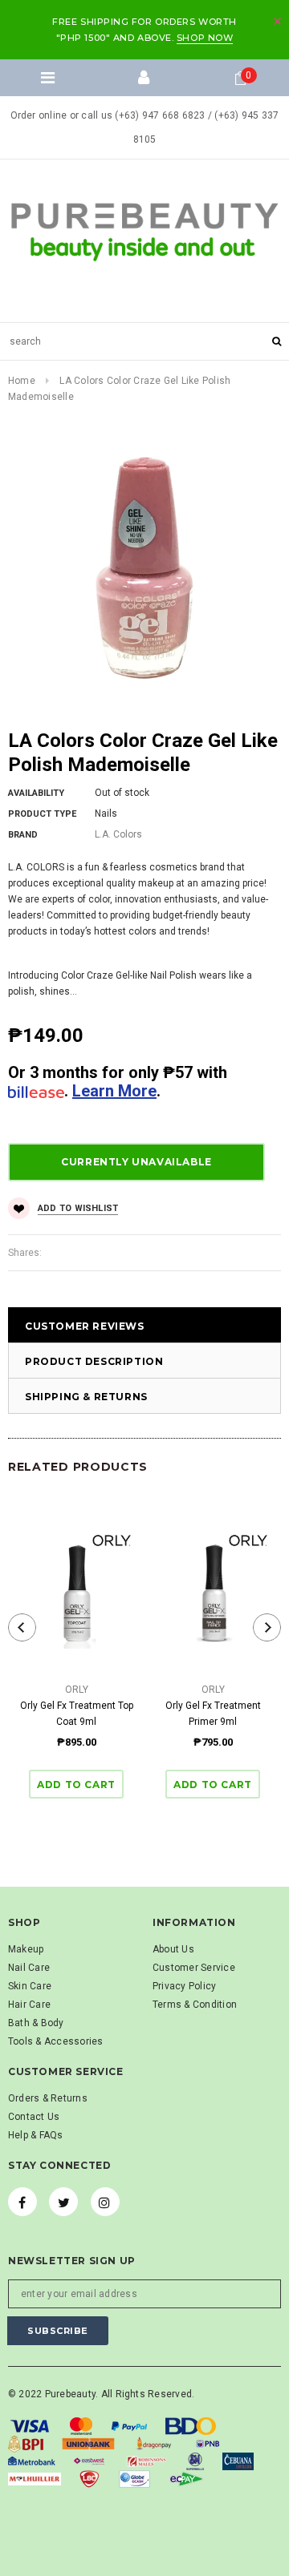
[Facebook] (22, 2202)
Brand (23, 835)
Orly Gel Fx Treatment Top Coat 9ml (77, 1714)
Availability (36, 793)
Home (22, 381)
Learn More (114, 1091)
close (277, 21)
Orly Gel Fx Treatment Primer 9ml (213, 1714)
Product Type (42, 814)
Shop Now (205, 38)
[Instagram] (105, 2202)
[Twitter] (63, 2202)
